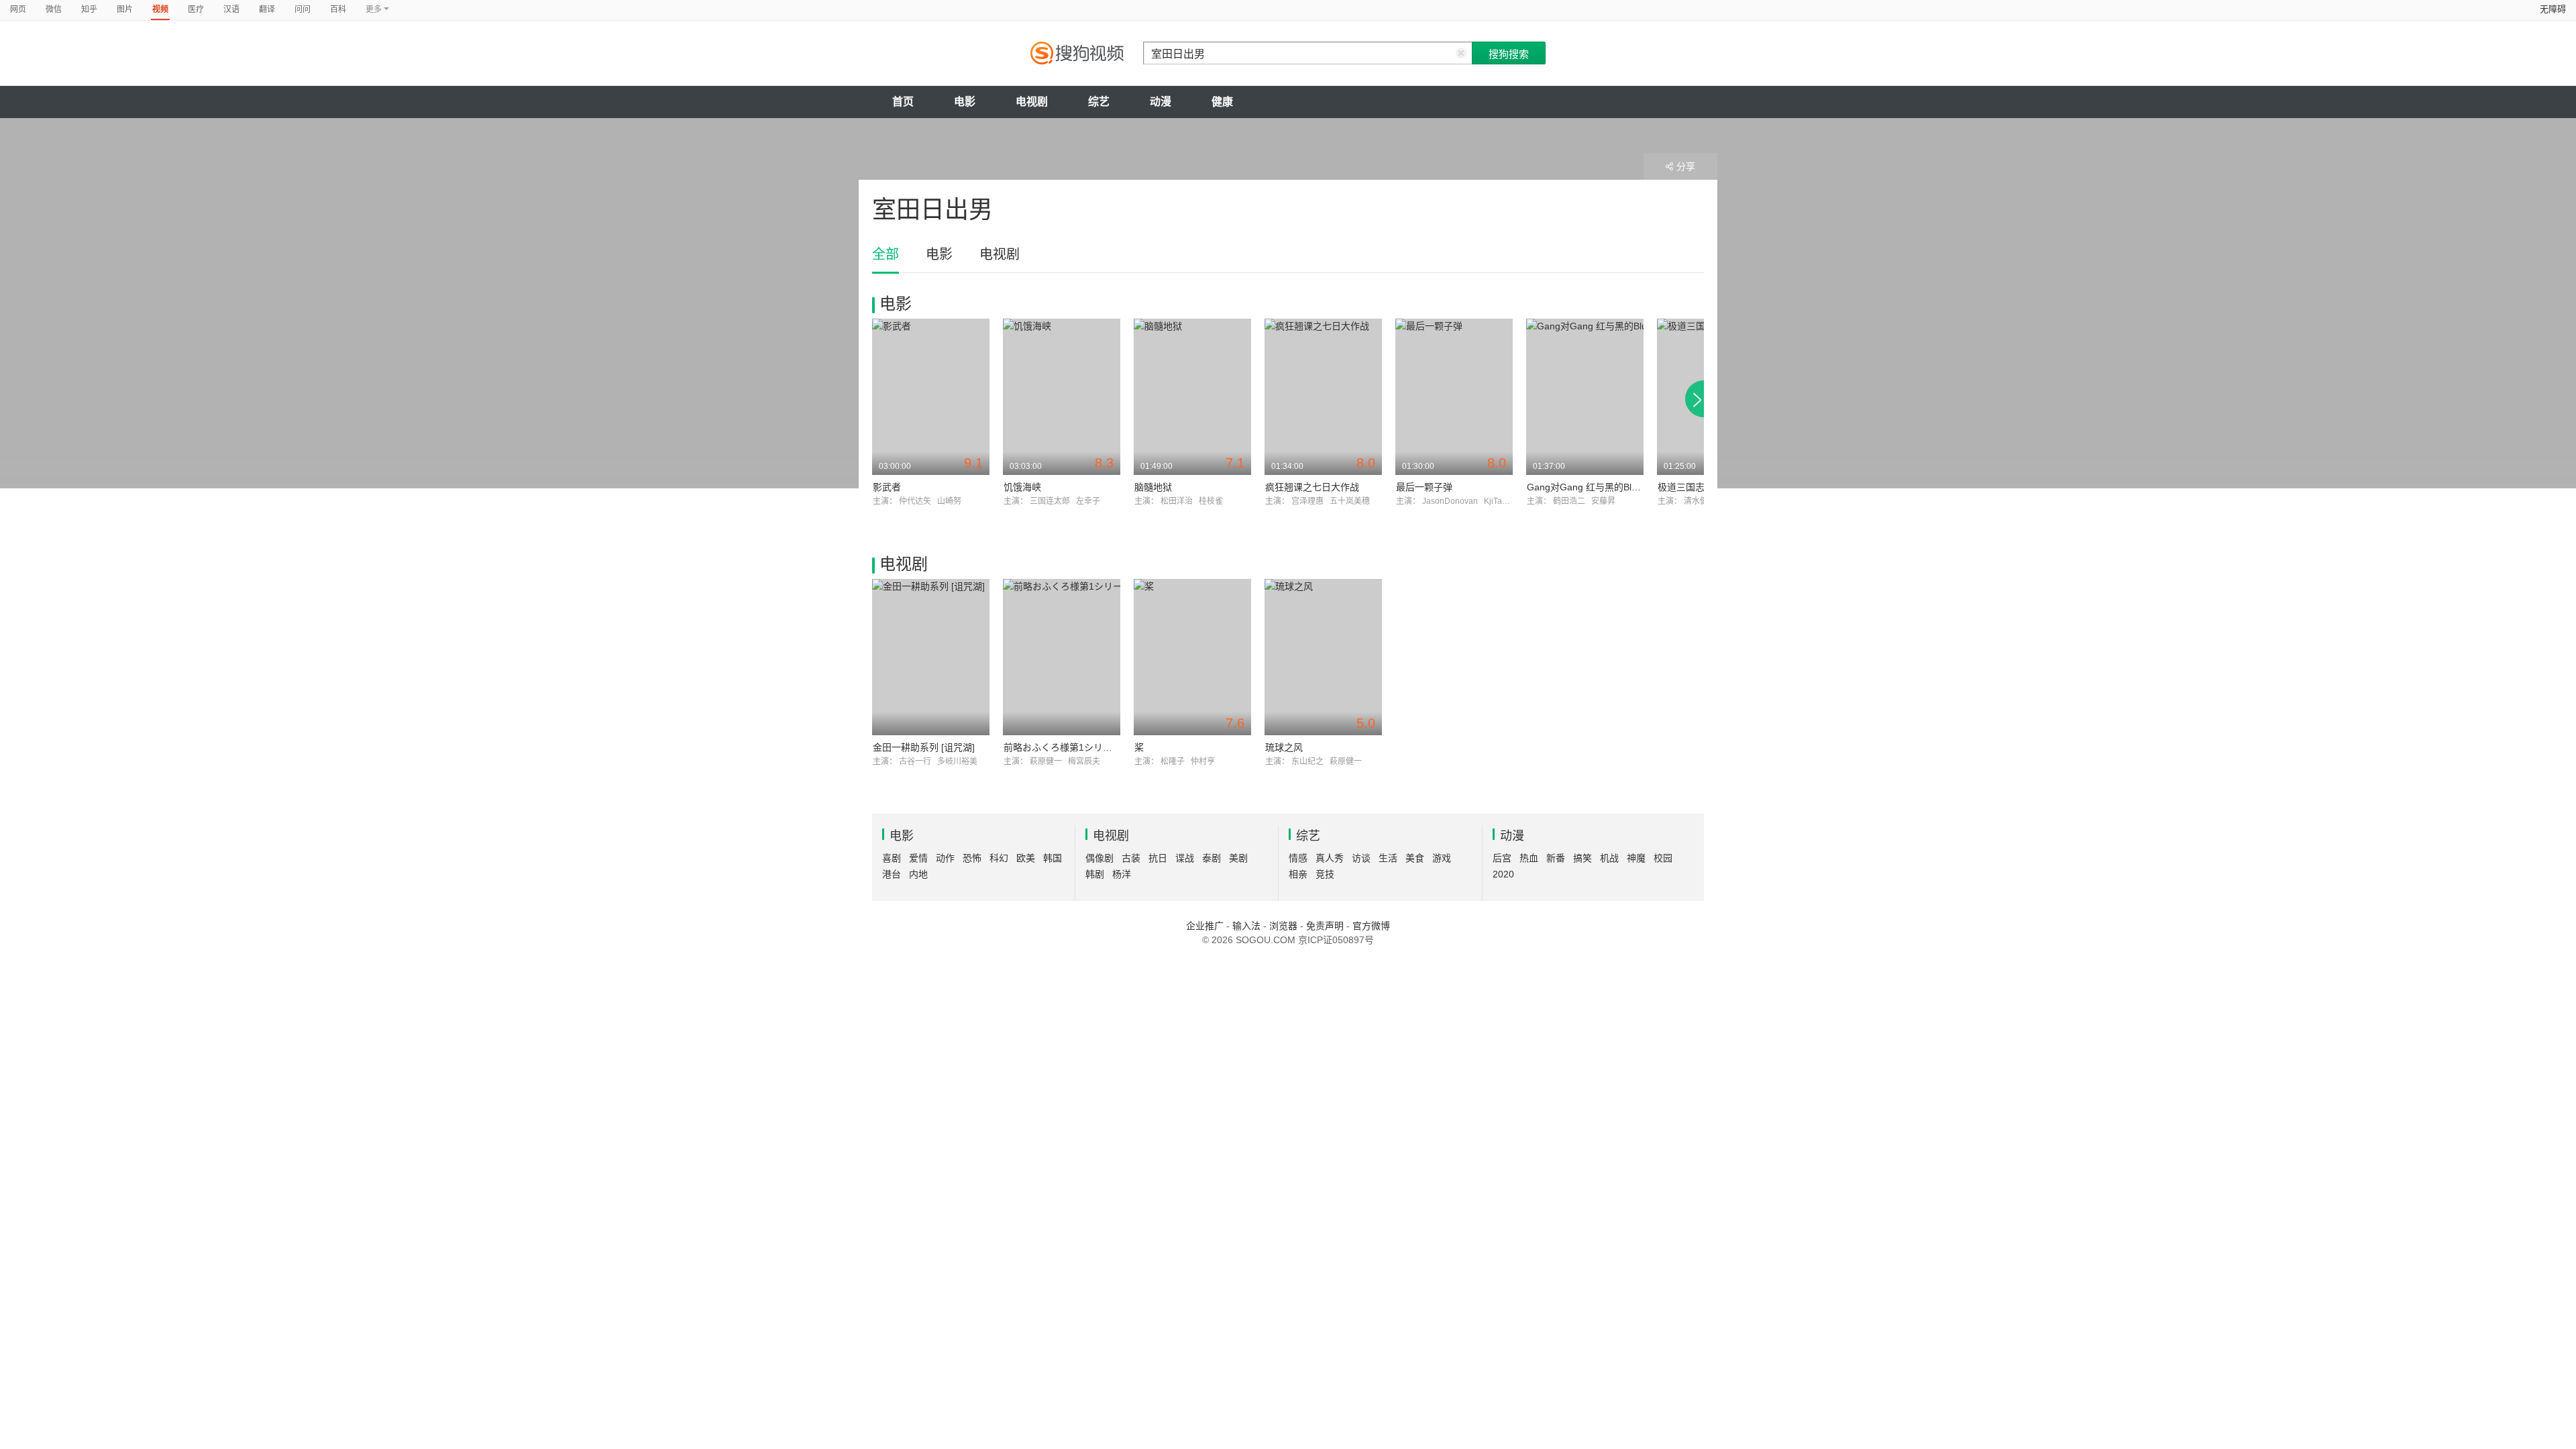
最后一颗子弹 (1424, 487)
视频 (160, 9)
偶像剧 (1099, 858)
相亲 (1298, 874)
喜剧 (892, 858)
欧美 (1026, 858)
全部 (885, 254)
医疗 (196, 9)
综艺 (1099, 102)
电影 (965, 102)
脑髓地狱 (1153, 487)
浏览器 (1283, 926)
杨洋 (1122, 874)
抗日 (1158, 858)
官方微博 (1371, 926)
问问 (303, 9)
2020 (1503, 874)
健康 (1222, 102)
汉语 (231, 9)
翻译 (267, 9)
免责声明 (1325, 926)
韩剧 (1095, 874)
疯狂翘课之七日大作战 (1312, 487)
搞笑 (1582, 858)
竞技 (1325, 874)
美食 (1415, 858)
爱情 (918, 858)
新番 (1556, 858)
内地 (918, 874)
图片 (125, 9)
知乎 (89, 9)
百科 (338, 9)
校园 (1663, 858)
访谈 (1361, 858)
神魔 (1636, 858)
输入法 (1246, 926)
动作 (945, 858)
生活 (1388, 858)
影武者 (887, 487)
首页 (903, 102)
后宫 (1502, 858)
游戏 (1442, 858)
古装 (1131, 858)
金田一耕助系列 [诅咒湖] (924, 747)
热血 (1529, 858)
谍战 (1185, 858)
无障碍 (2553, 9)
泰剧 (1212, 858)
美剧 (1238, 858)
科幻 (999, 858)
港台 (892, 874)
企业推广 (1205, 926)
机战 (1609, 858)
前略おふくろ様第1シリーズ (1062, 747)
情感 (1298, 858)
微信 (54, 9)
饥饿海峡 (1022, 487)
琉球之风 (1284, 747)
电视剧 (1032, 102)
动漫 (1161, 102)
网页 (18, 9)
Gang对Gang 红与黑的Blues (1587, 487)
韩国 (1053, 858)
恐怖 (972, 858)
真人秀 (1330, 858)
